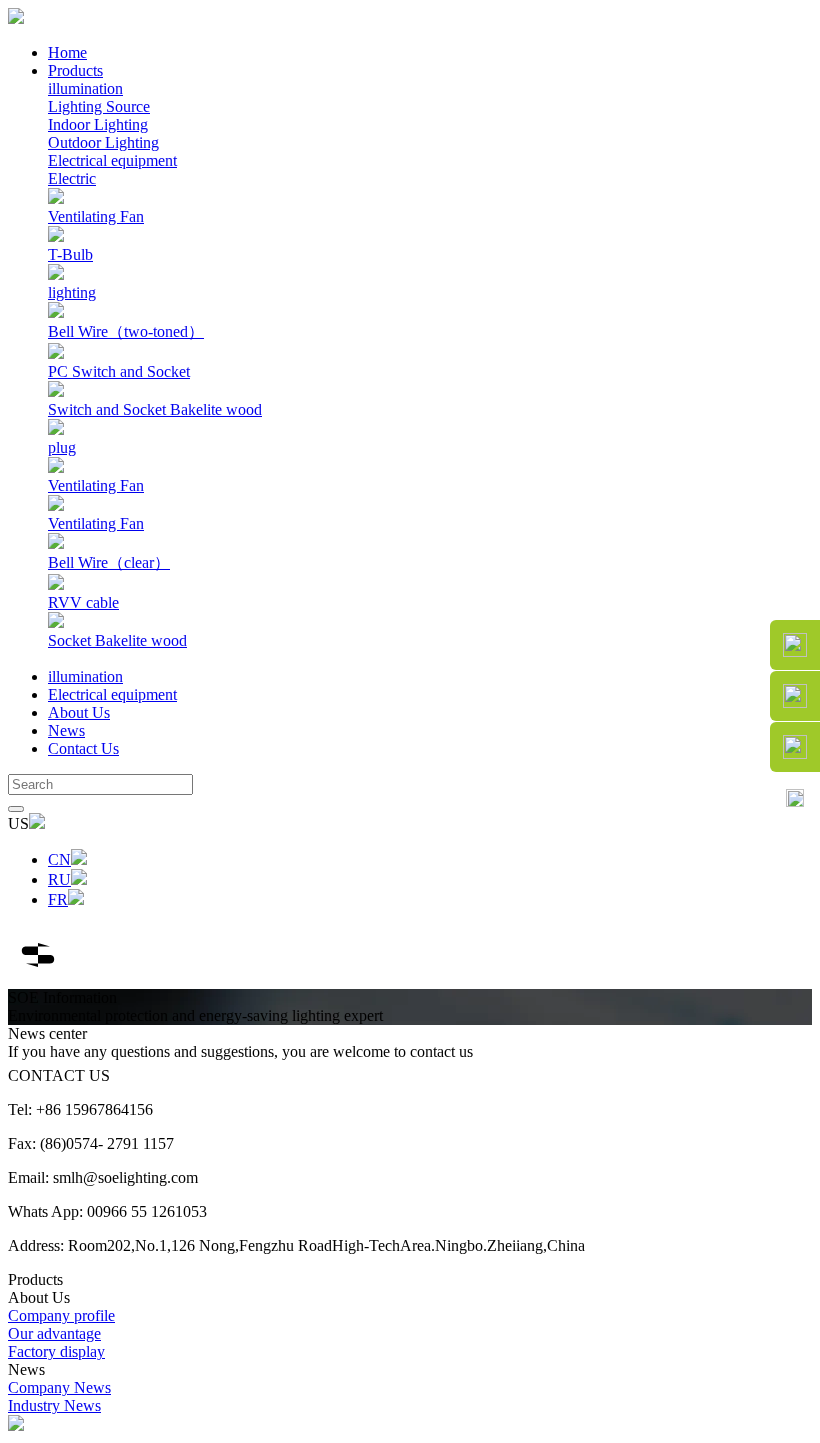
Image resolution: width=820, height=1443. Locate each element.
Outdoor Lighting (103, 142)
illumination (85, 88)
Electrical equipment (112, 160)
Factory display (56, 1351)
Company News (59, 1387)
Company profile (61, 1315)
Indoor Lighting (98, 124)
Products (75, 70)
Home (67, 52)
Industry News (54, 1405)
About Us (79, 712)
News (66, 730)
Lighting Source (99, 106)
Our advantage (54, 1333)
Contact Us (83, 748)
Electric (72, 178)
